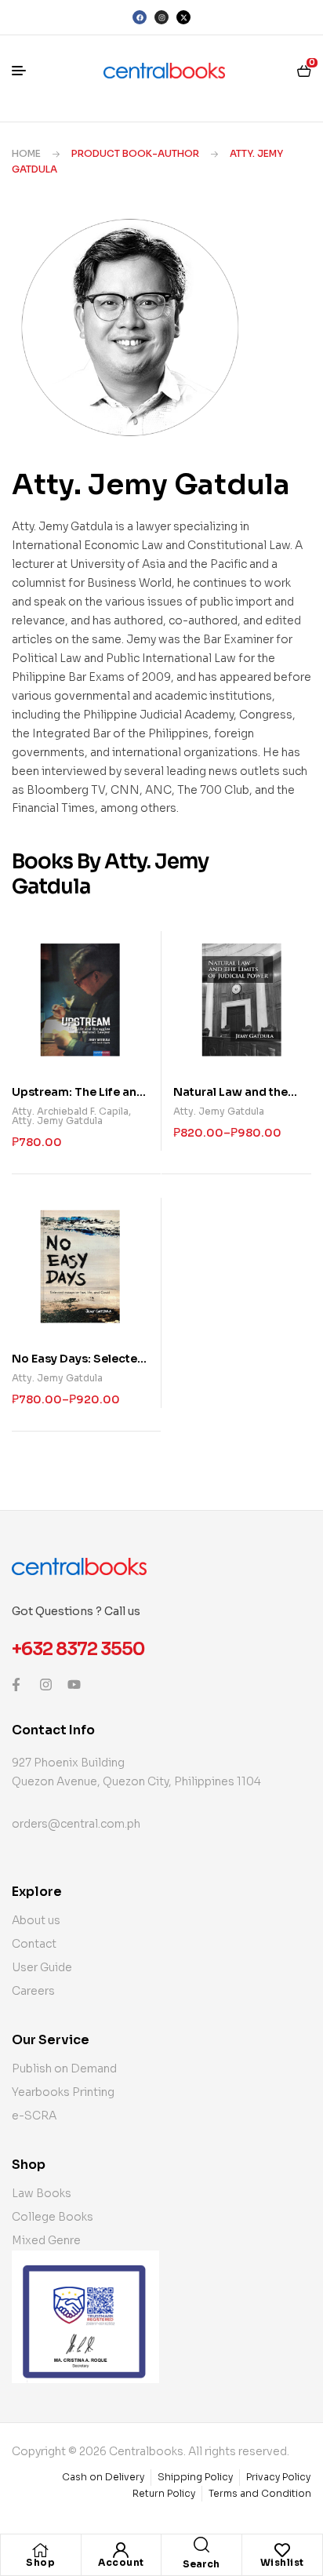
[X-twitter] (183, 17)
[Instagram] (161, 17)
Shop (40, 2562)
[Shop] (41, 2550)
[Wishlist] (282, 2550)
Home (26, 153)
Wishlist (282, 2562)
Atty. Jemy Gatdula (57, 1121)
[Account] (121, 2550)
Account (121, 2562)
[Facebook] (140, 17)
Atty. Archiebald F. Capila (70, 1111)
